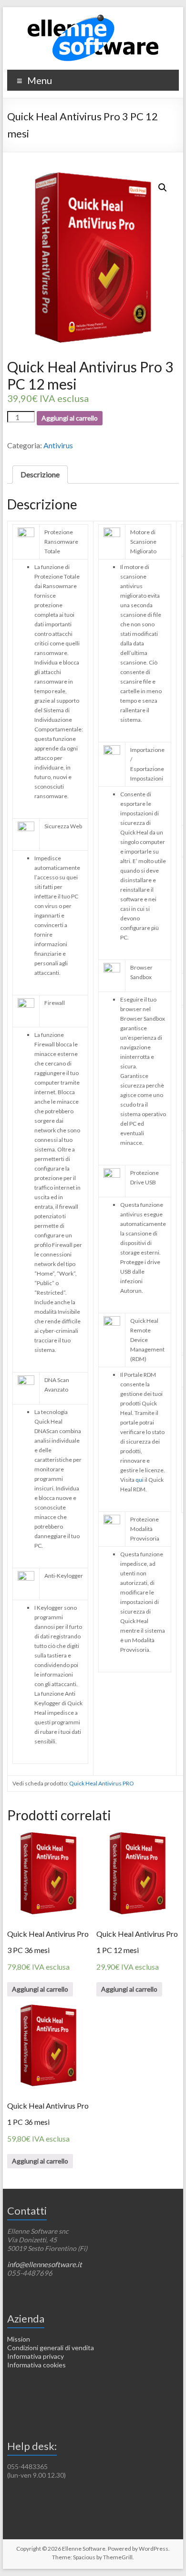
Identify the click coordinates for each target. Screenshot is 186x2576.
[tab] (40, 475)
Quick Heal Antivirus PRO (102, 1783)
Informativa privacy (36, 2356)
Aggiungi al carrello (70, 418)
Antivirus (58, 445)
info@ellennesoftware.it (45, 2264)
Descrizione (40, 474)
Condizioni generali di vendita (51, 2348)
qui (140, 1480)
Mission (19, 2339)
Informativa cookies (36, 2365)
